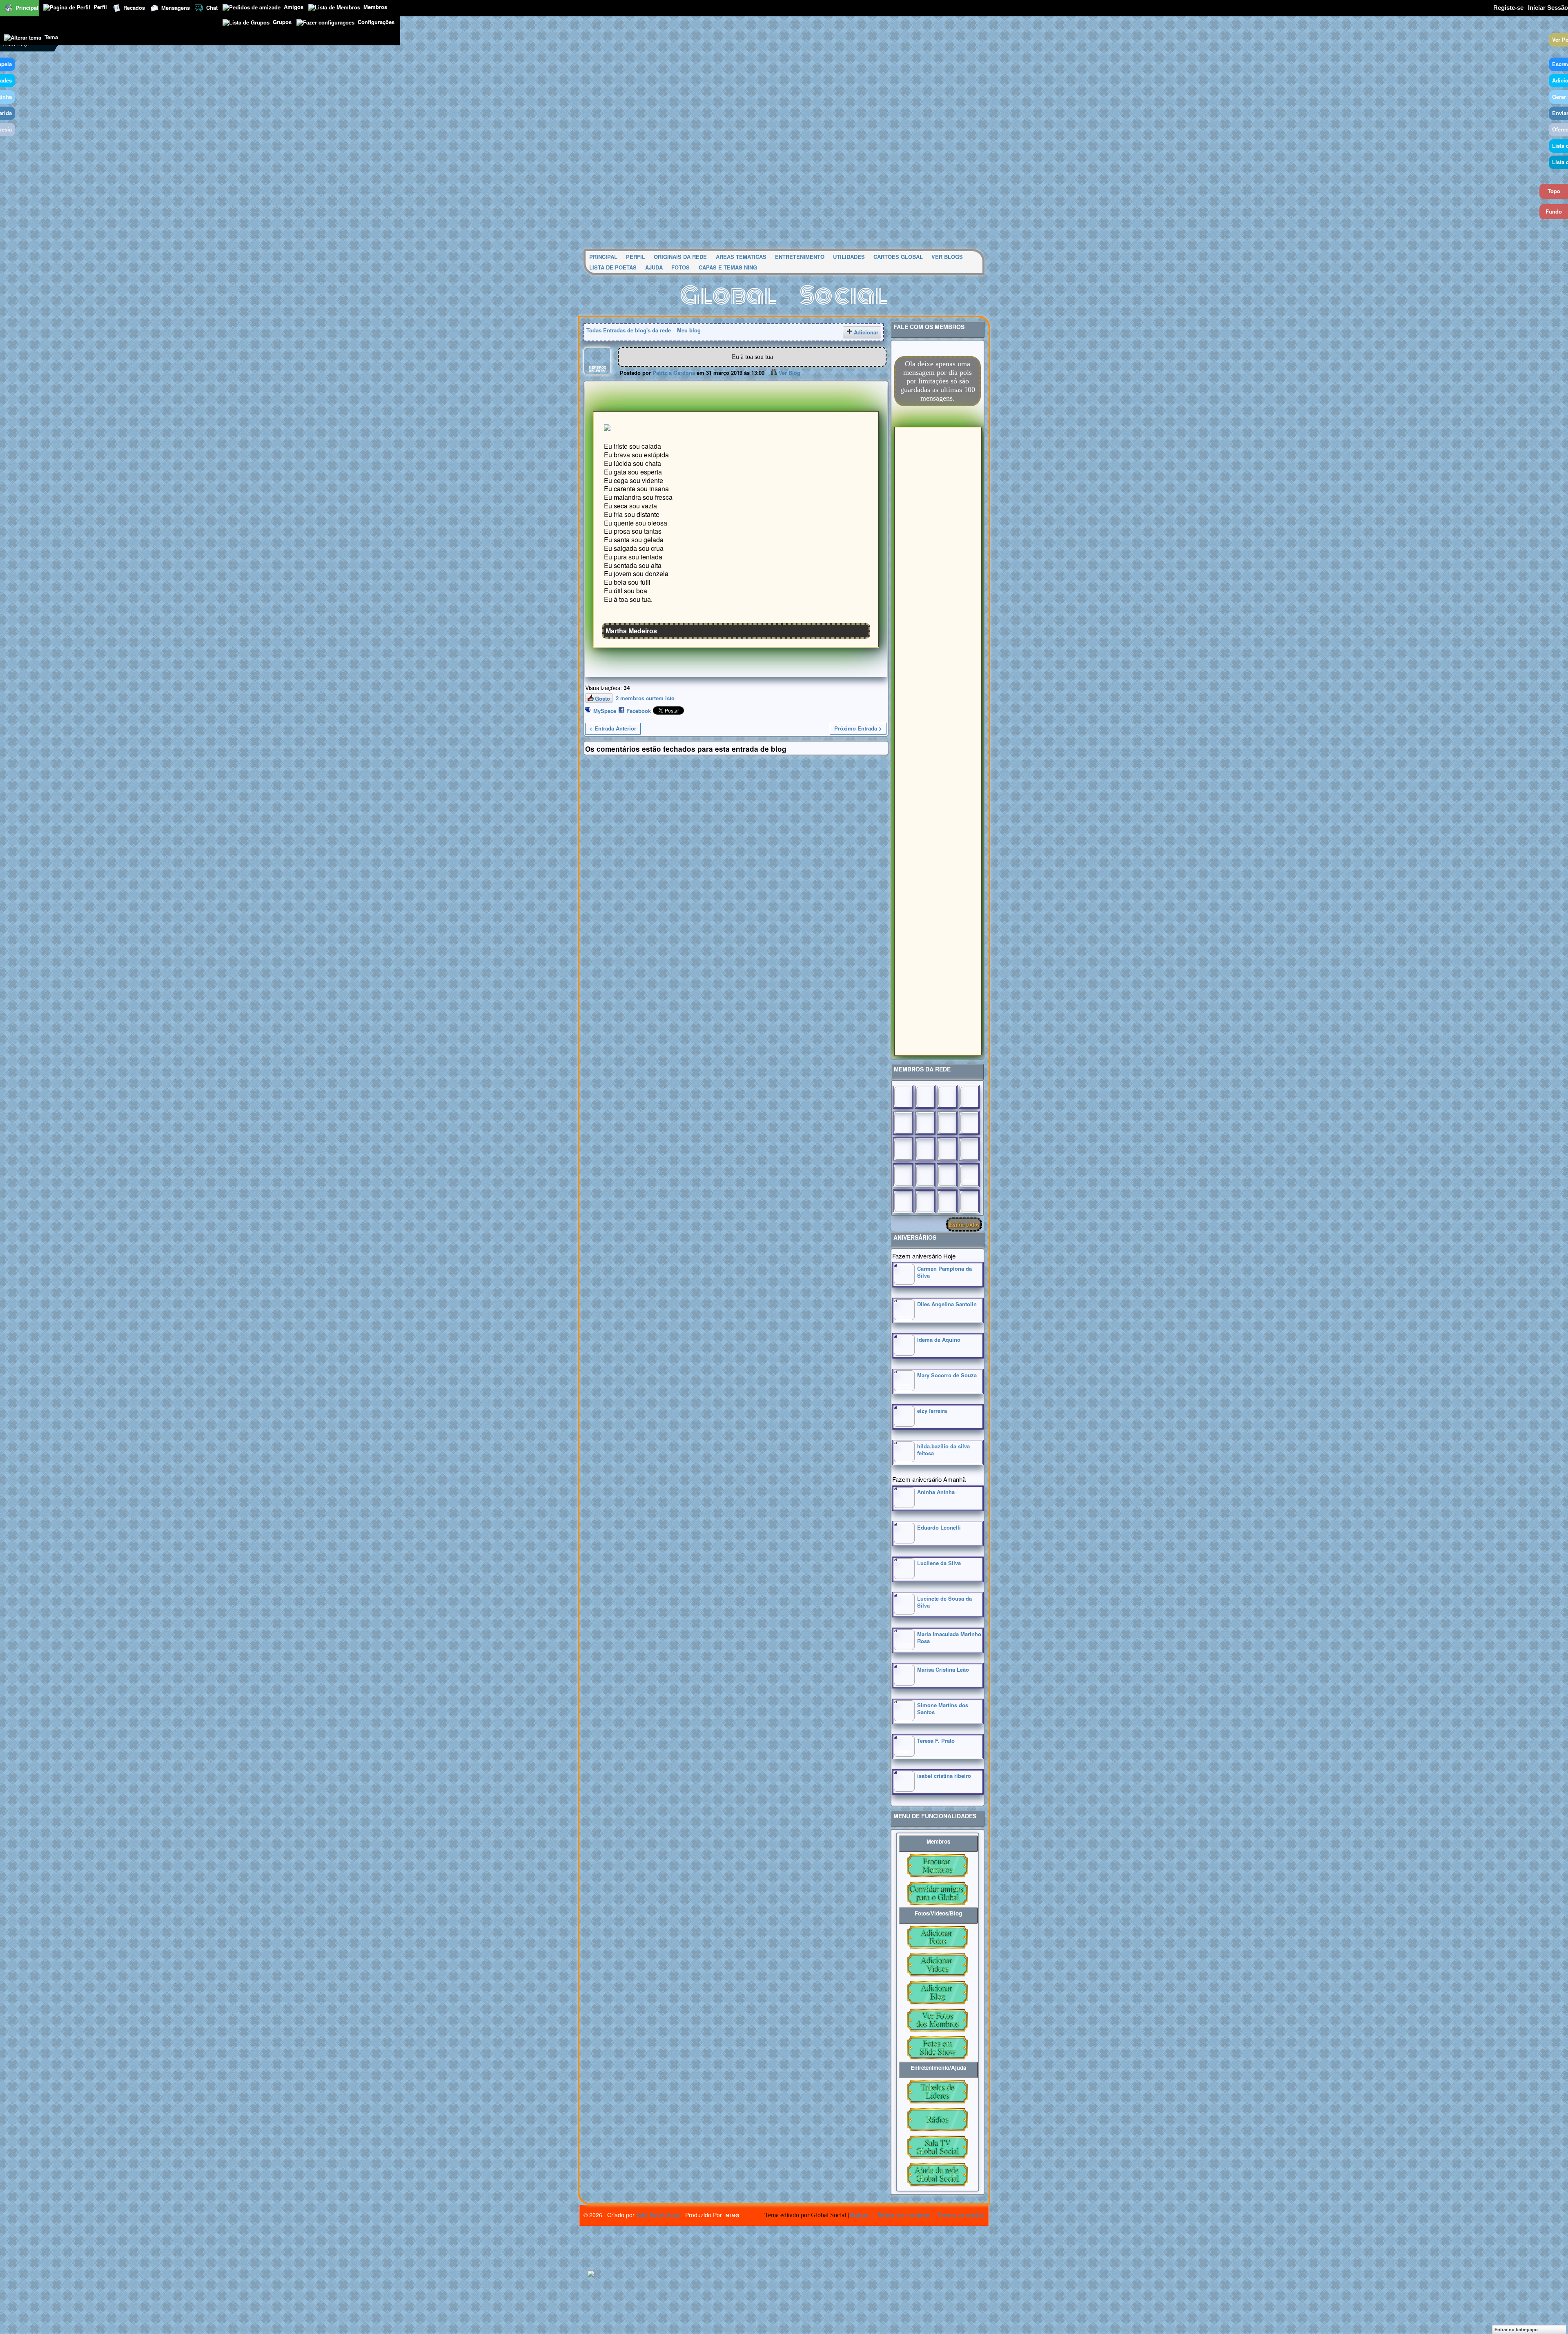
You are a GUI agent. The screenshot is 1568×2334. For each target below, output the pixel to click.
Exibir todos (964, 1224)
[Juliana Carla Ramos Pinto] (925, 1149)
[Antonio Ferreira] (925, 1097)
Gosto (602, 698)
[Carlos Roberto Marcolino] (947, 1123)
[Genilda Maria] (925, 1201)
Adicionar (866, 332)
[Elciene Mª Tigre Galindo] (947, 1175)
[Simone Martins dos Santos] (904, 1719)
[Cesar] (947, 1097)
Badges (860, 2215)
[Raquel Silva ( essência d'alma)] (969, 1097)
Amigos (294, 7)
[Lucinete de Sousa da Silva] (904, 1612)
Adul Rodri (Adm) (658, 2215)
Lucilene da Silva (939, 1563)
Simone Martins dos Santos (943, 1708)
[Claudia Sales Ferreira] (903, 1149)
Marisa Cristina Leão (943, 1669)
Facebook (639, 711)
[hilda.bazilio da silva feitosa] (904, 1460)
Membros (375, 7)
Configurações (376, 22)
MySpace (605, 711)
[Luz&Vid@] (903, 1175)
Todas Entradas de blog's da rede (629, 330)
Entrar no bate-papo (1516, 2330)
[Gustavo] (969, 1123)
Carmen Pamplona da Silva (944, 1272)
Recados (134, 8)
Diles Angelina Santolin (947, 1304)
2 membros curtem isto (645, 698)
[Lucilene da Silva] (904, 1577)
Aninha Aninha (936, 1492)
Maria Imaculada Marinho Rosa (949, 1637)
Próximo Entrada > (858, 728)
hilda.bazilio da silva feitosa (943, 1450)
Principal (27, 8)
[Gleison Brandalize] (925, 1175)
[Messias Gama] (903, 1123)
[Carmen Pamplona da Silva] (904, 1282)
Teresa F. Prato (936, 1740)
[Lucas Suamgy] (947, 1201)
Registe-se (1508, 8)
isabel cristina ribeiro (944, 1776)
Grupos (282, 22)
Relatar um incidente (904, 2215)
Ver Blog (790, 373)
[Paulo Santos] (903, 1097)
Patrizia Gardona (674, 373)
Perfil (100, 7)
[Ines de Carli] (969, 1149)
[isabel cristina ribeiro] (904, 1789)
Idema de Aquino (939, 1340)
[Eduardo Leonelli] (904, 1541)
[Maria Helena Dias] (947, 1149)
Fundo (1554, 211)
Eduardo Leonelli (939, 1527)
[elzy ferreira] (904, 1424)
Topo (1554, 191)
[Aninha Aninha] (904, 1506)
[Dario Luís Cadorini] (903, 1201)
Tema (51, 37)
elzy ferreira (932, 1411)
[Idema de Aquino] (904, 1353)
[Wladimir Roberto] (925, 1123)
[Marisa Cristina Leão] (904, 1683)
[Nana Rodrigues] (969, 1201)
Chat (212, 8)
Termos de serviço (961, 2215)
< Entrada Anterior (613, 728)
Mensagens (176, 8)
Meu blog (689, 330)
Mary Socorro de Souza (947, 1375)
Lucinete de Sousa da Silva (944, 1602)
